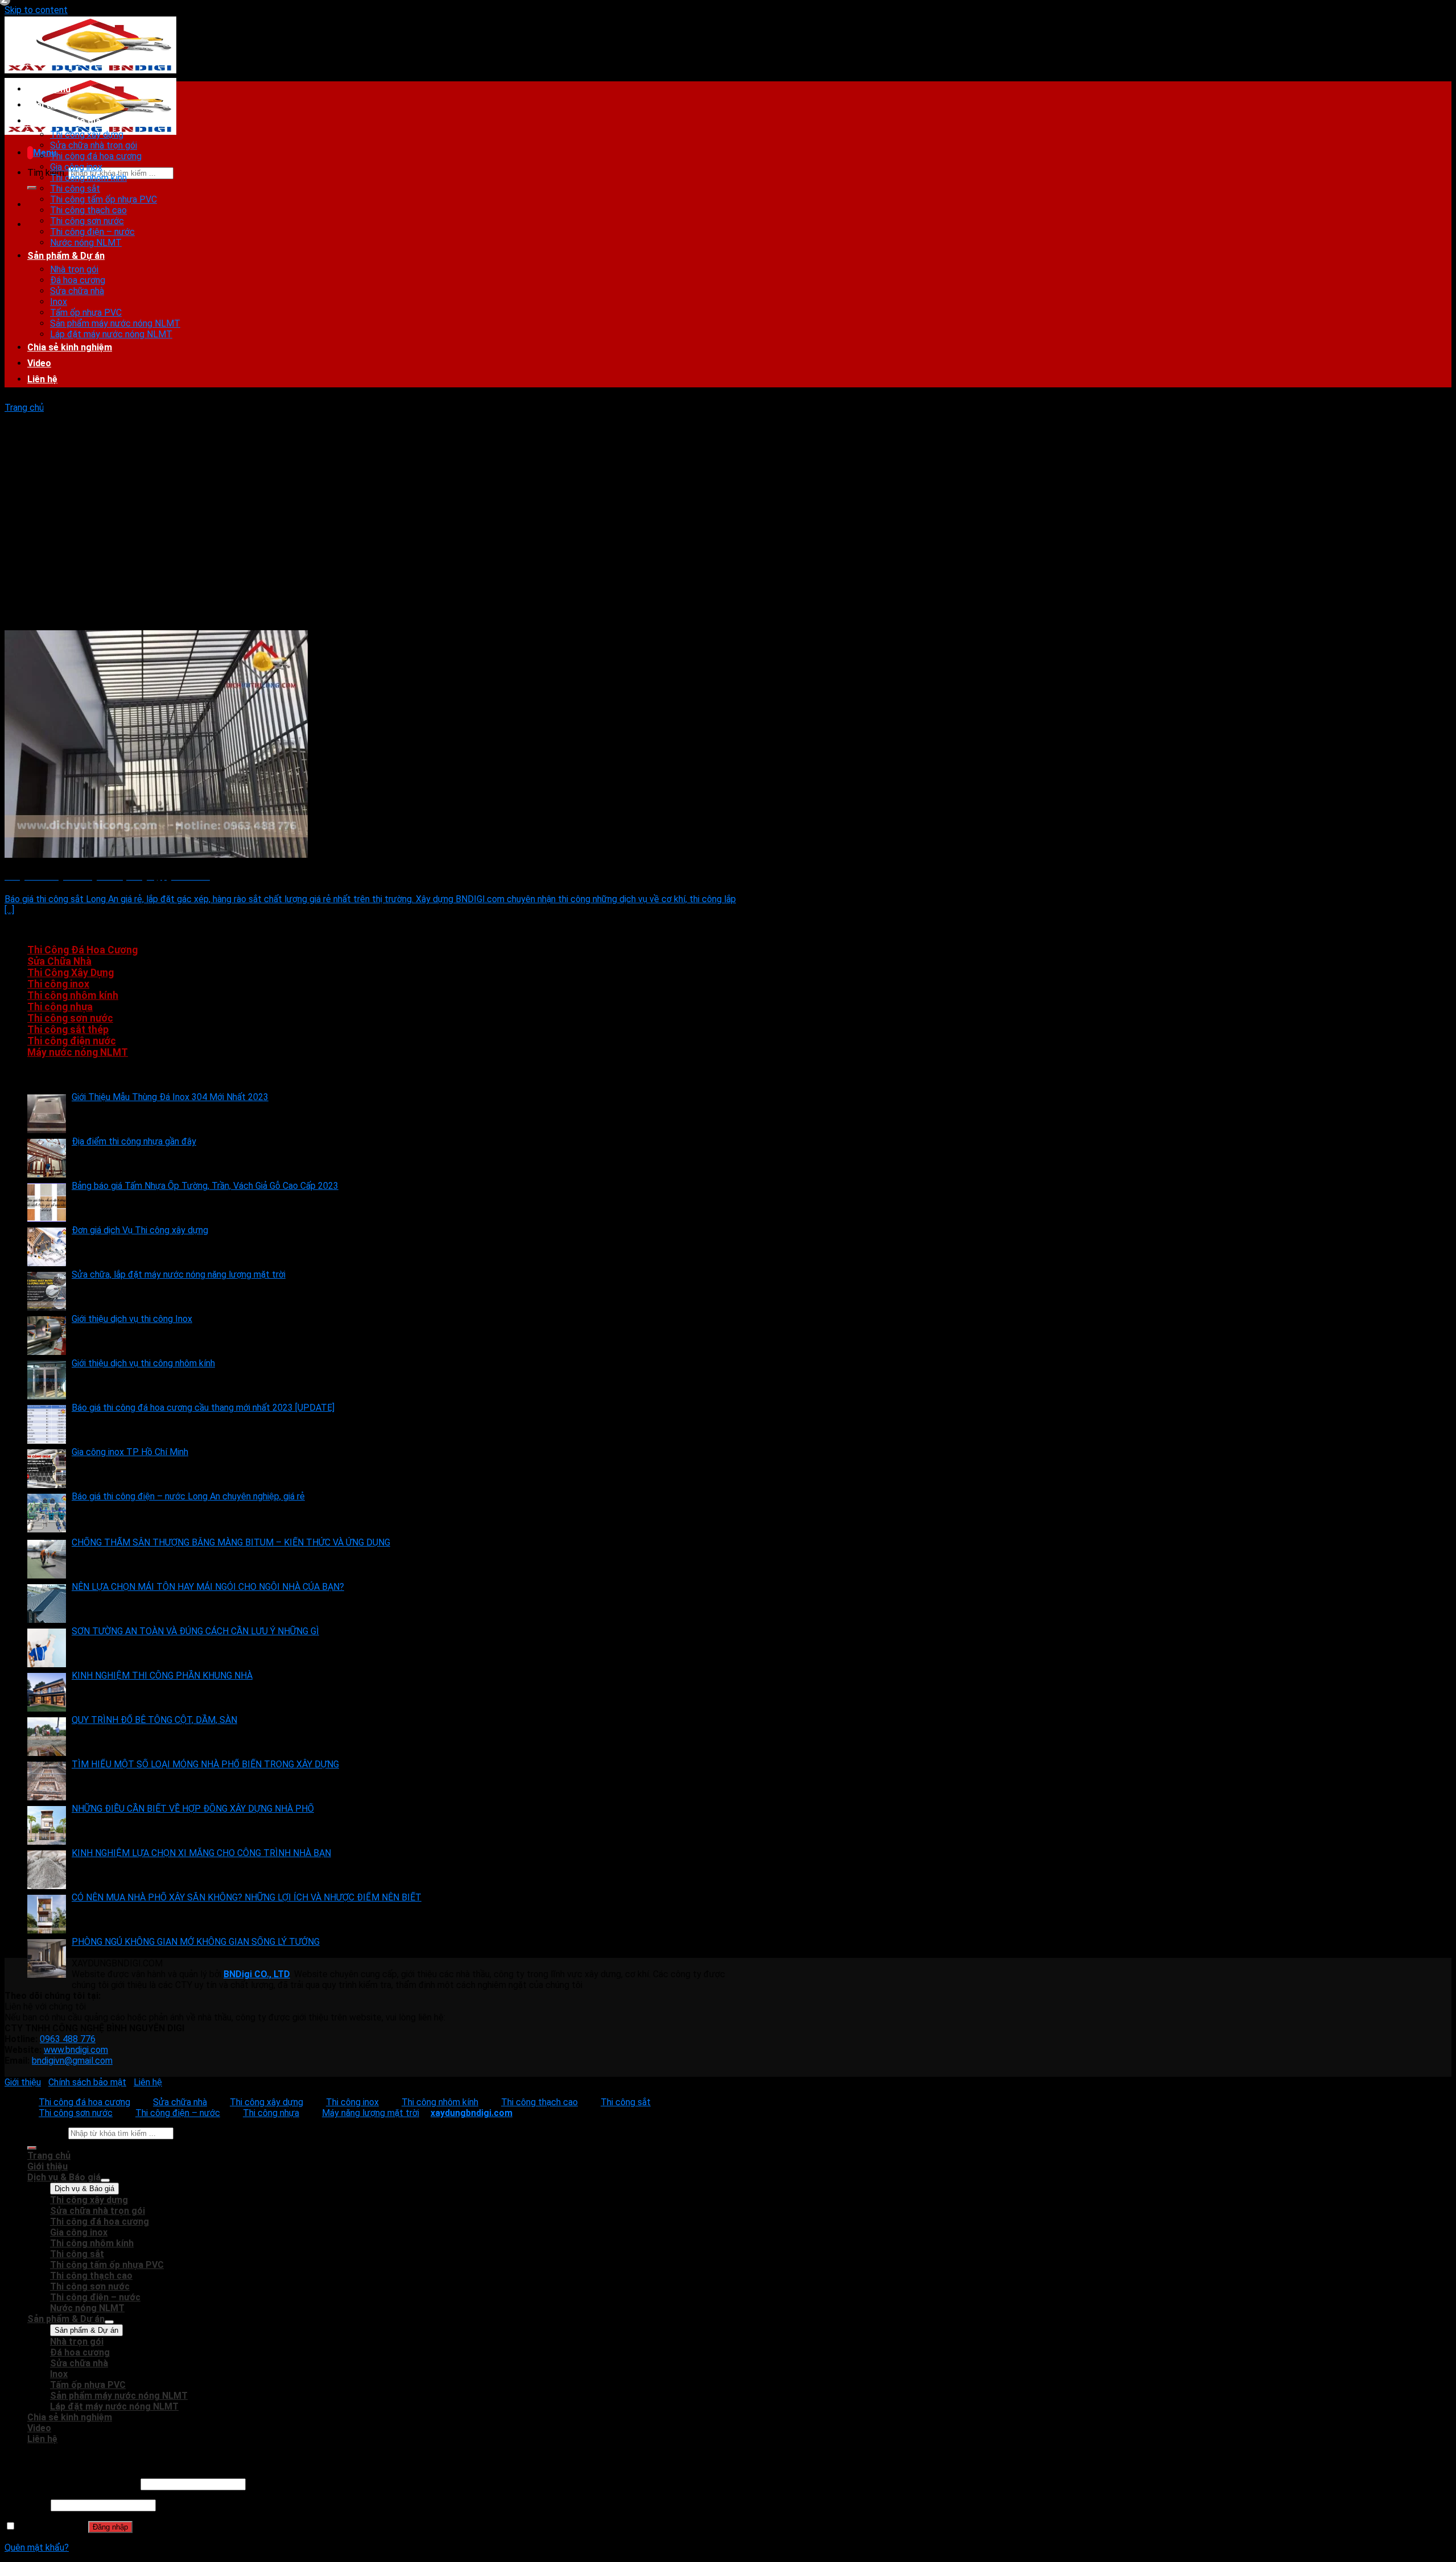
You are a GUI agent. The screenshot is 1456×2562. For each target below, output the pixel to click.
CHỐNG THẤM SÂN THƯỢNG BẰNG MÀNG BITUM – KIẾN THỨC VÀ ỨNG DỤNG (231, 1542)
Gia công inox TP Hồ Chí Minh (130, 1452)
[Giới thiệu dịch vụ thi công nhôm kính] (47, 1380)
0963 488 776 (68, 2039)
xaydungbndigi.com (471, 2113)
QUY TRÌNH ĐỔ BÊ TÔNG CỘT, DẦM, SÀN (154, 1720)
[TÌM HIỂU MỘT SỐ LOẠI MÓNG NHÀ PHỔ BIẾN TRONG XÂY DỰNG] (47, 1781)
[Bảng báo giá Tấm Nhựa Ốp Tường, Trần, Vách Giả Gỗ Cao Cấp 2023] (47, 1203)
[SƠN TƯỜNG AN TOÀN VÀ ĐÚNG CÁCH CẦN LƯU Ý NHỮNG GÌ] (47, 1648)
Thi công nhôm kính (88, 178)
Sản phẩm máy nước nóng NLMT (115, 323)
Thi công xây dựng (87, 135)
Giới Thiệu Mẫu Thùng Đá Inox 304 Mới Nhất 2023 (170, 1097)
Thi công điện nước (72, 1041)
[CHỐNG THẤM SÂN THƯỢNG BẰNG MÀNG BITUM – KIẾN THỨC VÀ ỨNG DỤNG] (47, 1559)
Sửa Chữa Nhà (59, 961)
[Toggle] (105, 2180)
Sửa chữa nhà (77, 291)
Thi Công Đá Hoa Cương (82, 950)
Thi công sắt (75, 189)
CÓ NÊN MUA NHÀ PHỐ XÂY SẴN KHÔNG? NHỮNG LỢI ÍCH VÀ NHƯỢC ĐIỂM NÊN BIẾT (247, 1897)
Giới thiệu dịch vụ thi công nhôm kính (143, 1363)
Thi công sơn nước (87, 221)
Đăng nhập (110, 2527)
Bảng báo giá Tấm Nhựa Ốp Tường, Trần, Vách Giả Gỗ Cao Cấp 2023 (205, 1186)
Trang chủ (49, 89)
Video (39, 363)
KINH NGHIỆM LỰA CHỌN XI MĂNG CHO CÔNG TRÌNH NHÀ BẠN (201, 1853)
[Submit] (32, 188)
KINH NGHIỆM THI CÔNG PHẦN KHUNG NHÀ (162, 1675)
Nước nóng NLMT (86, 243)
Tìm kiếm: (47, 173)
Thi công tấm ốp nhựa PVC (104, 199)
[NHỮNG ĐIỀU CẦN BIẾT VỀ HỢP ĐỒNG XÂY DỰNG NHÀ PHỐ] (47, 1825)
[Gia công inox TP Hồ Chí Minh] (47, 1469)
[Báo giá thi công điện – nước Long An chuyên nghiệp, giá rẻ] (47, 1513)
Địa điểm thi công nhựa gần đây (134, 1141)
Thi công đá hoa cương (96, 156)
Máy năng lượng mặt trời (371, 2113)
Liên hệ (42, 379)
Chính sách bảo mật (87, 2082)
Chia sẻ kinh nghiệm (70, 347)
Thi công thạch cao (88, 210)
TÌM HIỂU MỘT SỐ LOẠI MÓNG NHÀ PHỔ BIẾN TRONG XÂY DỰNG (205, 1764)
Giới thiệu (47, 105)
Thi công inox (58, 984)
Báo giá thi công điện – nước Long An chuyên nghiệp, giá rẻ (188, 1496)
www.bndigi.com (76, 2050)
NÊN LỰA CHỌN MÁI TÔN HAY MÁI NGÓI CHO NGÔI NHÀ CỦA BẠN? (208, 1587)
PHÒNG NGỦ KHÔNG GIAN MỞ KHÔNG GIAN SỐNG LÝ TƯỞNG (196, 1942)
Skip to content (36, 10)
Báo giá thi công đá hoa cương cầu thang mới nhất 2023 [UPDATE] (203, 1408)
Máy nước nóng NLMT (78, 1052)
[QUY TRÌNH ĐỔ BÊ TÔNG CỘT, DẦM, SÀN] (47, 1737)
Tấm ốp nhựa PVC (86, 313)
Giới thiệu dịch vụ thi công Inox (132, 1319)
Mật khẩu (26, 2505)
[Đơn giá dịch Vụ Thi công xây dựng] (47, 1247)
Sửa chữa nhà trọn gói (94, 145)
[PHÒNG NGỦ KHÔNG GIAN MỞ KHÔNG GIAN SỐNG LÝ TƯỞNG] (47, 1958)
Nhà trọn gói (74, 269)
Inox (59, 302)
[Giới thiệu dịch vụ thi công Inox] (47, 1336)
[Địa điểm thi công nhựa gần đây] (47, 1158)
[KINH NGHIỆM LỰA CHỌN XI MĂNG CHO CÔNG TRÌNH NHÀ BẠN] (47, 1870)
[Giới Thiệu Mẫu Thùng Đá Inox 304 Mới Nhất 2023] (47, 1114)
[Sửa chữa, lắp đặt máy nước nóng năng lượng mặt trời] (47, 1291)
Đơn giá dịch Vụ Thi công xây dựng (140, 1230)
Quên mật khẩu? (37, 2547)
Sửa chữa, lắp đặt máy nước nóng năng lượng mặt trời (179, 1274)
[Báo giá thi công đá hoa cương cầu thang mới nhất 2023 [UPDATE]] (47, 1424)
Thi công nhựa (60, 1007)
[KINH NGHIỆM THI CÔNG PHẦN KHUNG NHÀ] (47, 1692)
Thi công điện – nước (92, 232)
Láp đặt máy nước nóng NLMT (111, 334)
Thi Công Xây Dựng (71, 973)
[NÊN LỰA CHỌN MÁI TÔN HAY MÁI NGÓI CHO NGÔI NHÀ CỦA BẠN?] (47, 1604)
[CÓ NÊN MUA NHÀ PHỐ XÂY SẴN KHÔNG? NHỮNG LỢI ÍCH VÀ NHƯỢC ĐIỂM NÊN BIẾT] (47, 1914)
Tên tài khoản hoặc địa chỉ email (71, 2484)
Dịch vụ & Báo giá (64, 121)
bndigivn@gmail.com (72, 2061)
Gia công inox (76, 167)
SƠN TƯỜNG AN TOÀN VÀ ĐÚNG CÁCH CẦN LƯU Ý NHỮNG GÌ (195, 1631)
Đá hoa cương (78, 280)
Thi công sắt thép (68, 1030)
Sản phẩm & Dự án (66, 256)
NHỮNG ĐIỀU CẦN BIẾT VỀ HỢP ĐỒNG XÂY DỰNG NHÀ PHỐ (193, 1809)
